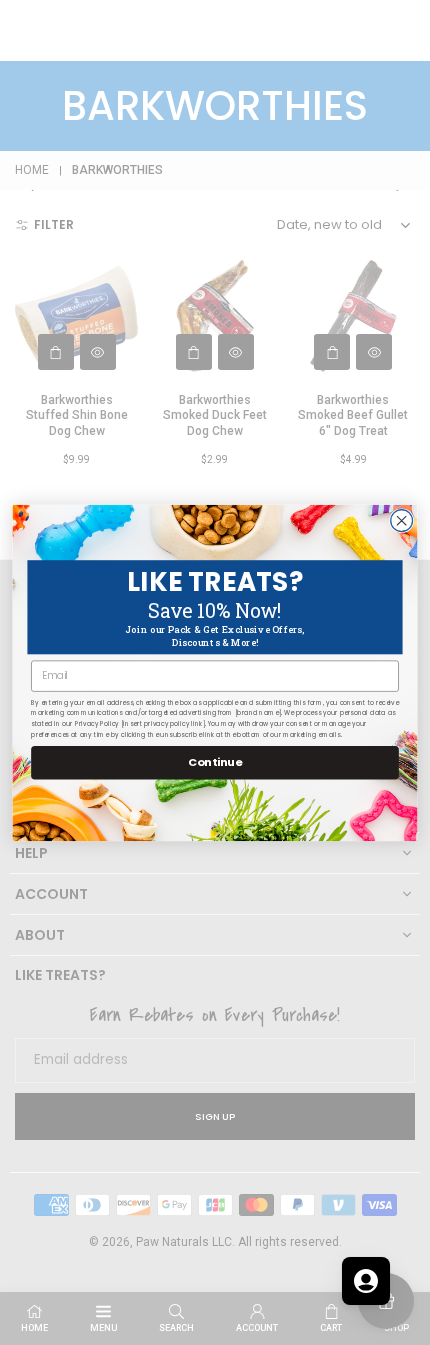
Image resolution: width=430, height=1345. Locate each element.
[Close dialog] (402, 520)
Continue (215, 762)
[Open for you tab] (366, 1281)
